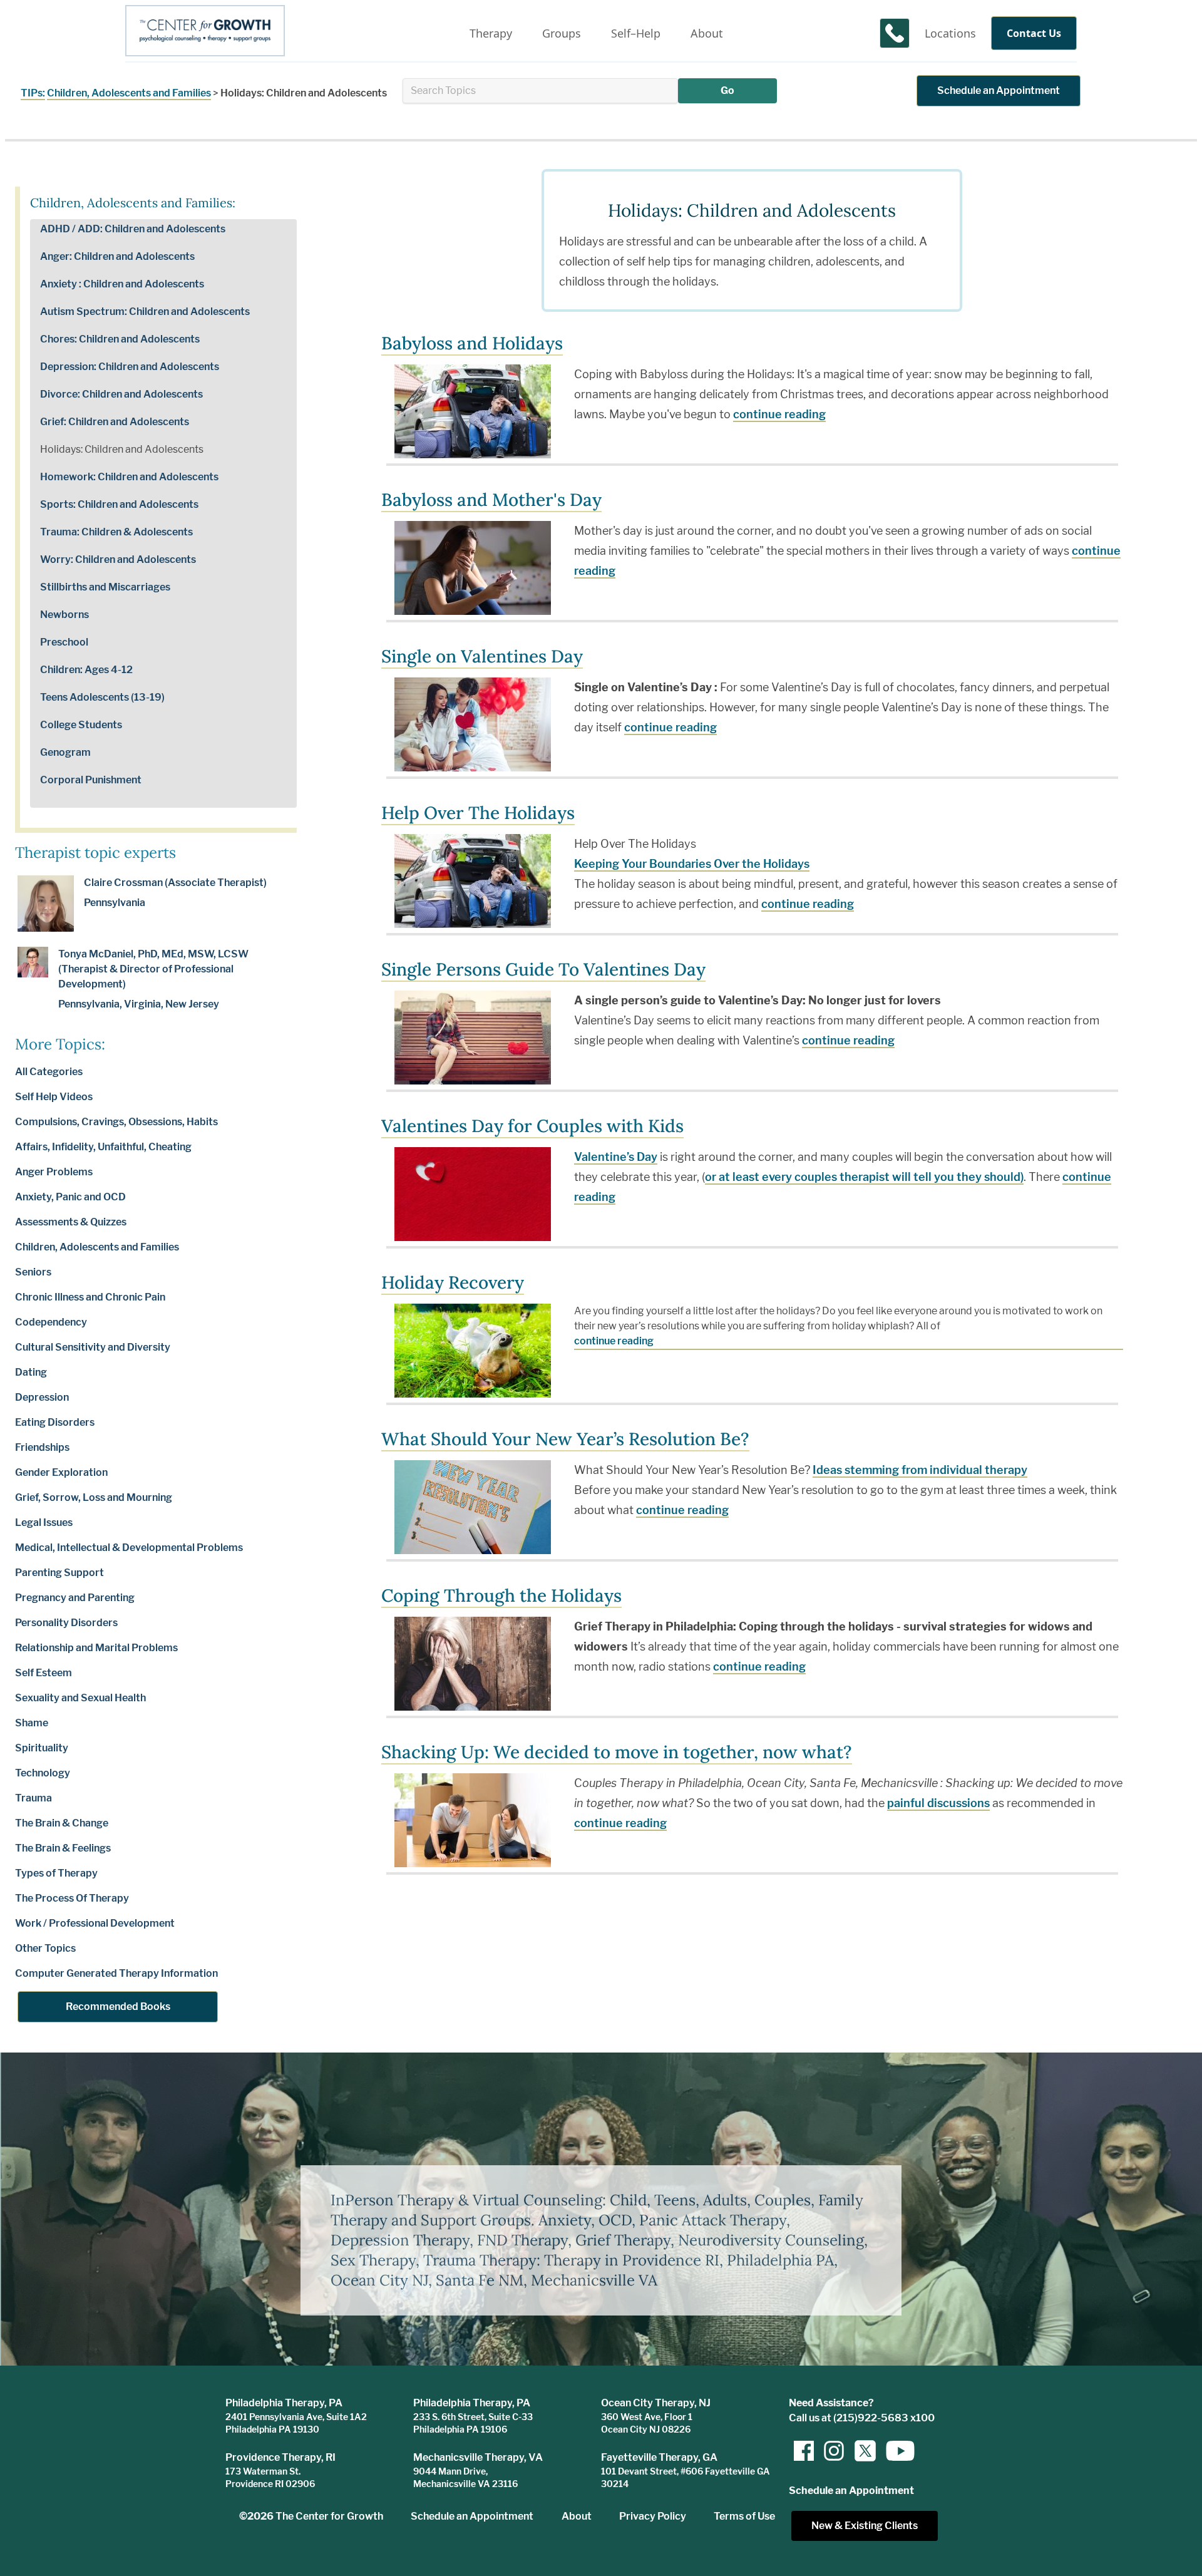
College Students (81, 725)
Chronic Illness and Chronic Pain (90, 1297)
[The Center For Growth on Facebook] (804, 2451)
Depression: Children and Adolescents (130, 367)
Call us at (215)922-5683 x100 (862, 2418)
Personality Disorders (66, 1623)
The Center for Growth (329, 2516)
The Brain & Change (62, 1823)
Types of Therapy (56, 1873)
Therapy (491, 33)
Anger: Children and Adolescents (117, 256)
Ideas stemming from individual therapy (920, 1470)
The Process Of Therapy (72, 1898)
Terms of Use (744, 2516)
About (707, 33)
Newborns (64, 615)
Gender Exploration (61, 1472)
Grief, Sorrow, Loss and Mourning (94, 1497)
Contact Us (1034, 33)
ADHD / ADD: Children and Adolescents (133, 229)
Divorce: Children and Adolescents (121, 394)
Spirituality (42, 1748)
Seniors (33, 1272)
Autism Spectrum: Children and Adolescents (145, 312)
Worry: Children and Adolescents (118, 559)
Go (727, 90)
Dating (31, 1372)
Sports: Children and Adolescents (119, 504)
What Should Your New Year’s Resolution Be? (565, 1439)
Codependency (51, 1322)
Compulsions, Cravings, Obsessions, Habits (116, 1122)
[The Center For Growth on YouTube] (894, 2451)
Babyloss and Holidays (472, 343)
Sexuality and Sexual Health (80, 1698)
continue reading (779, 414)
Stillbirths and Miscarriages (105, 587)
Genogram (65, 752)
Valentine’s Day (616, 1157)
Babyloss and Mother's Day (491, 500)
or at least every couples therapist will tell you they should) (864, 1177)
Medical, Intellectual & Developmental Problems (129, 1548)
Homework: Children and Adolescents (129, 477)
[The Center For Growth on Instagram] (834, 2451)
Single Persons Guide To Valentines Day (543, 969)
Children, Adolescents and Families (129, 93)
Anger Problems (54, 1172)
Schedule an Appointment (999, 90)
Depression (42, 1397)
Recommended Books (118, 2007)
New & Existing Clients (865, 2526)
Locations (950, 33)
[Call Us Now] (895, 33)
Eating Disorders (55, 1422)
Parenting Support (59, 1573)
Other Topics (45, 1948)
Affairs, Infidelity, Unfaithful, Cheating (103, 1147)
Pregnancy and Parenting (75, 1598)
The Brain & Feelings (63, 1848)
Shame (32, 1723)
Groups (562, 33)
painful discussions (938, 1803)
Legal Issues (44, 1522)
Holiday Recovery (453, 1282)
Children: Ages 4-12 (86, 670)
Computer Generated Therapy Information (116, 1973)
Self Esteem (44, 1673)
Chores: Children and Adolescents (120, 339)
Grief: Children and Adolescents (115, 422)
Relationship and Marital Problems (96, 1648)
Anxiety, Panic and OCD (70, 1197)
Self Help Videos (54, 1097)
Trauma (33, 1798)
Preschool (64, 642)
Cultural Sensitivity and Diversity (93, 1347)
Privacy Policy (653, 2516)
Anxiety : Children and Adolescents (122, 284)
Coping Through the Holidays (501, 1595)
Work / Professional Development (95, 1923)
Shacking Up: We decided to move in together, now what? (617, 1752)
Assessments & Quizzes (71, 1222)
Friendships (42, 1447)
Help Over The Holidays (478, 813)
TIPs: (33, 93)
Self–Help (636, 33)
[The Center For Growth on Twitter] (864, 2451)
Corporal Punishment (91, 780)
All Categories (49, 1072)
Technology (43, 1773)
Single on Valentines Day (482, 656)
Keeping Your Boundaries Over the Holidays (692, 864)
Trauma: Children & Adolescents (116, 532)
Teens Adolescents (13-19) (102, 697)
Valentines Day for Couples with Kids (532, 1126)
